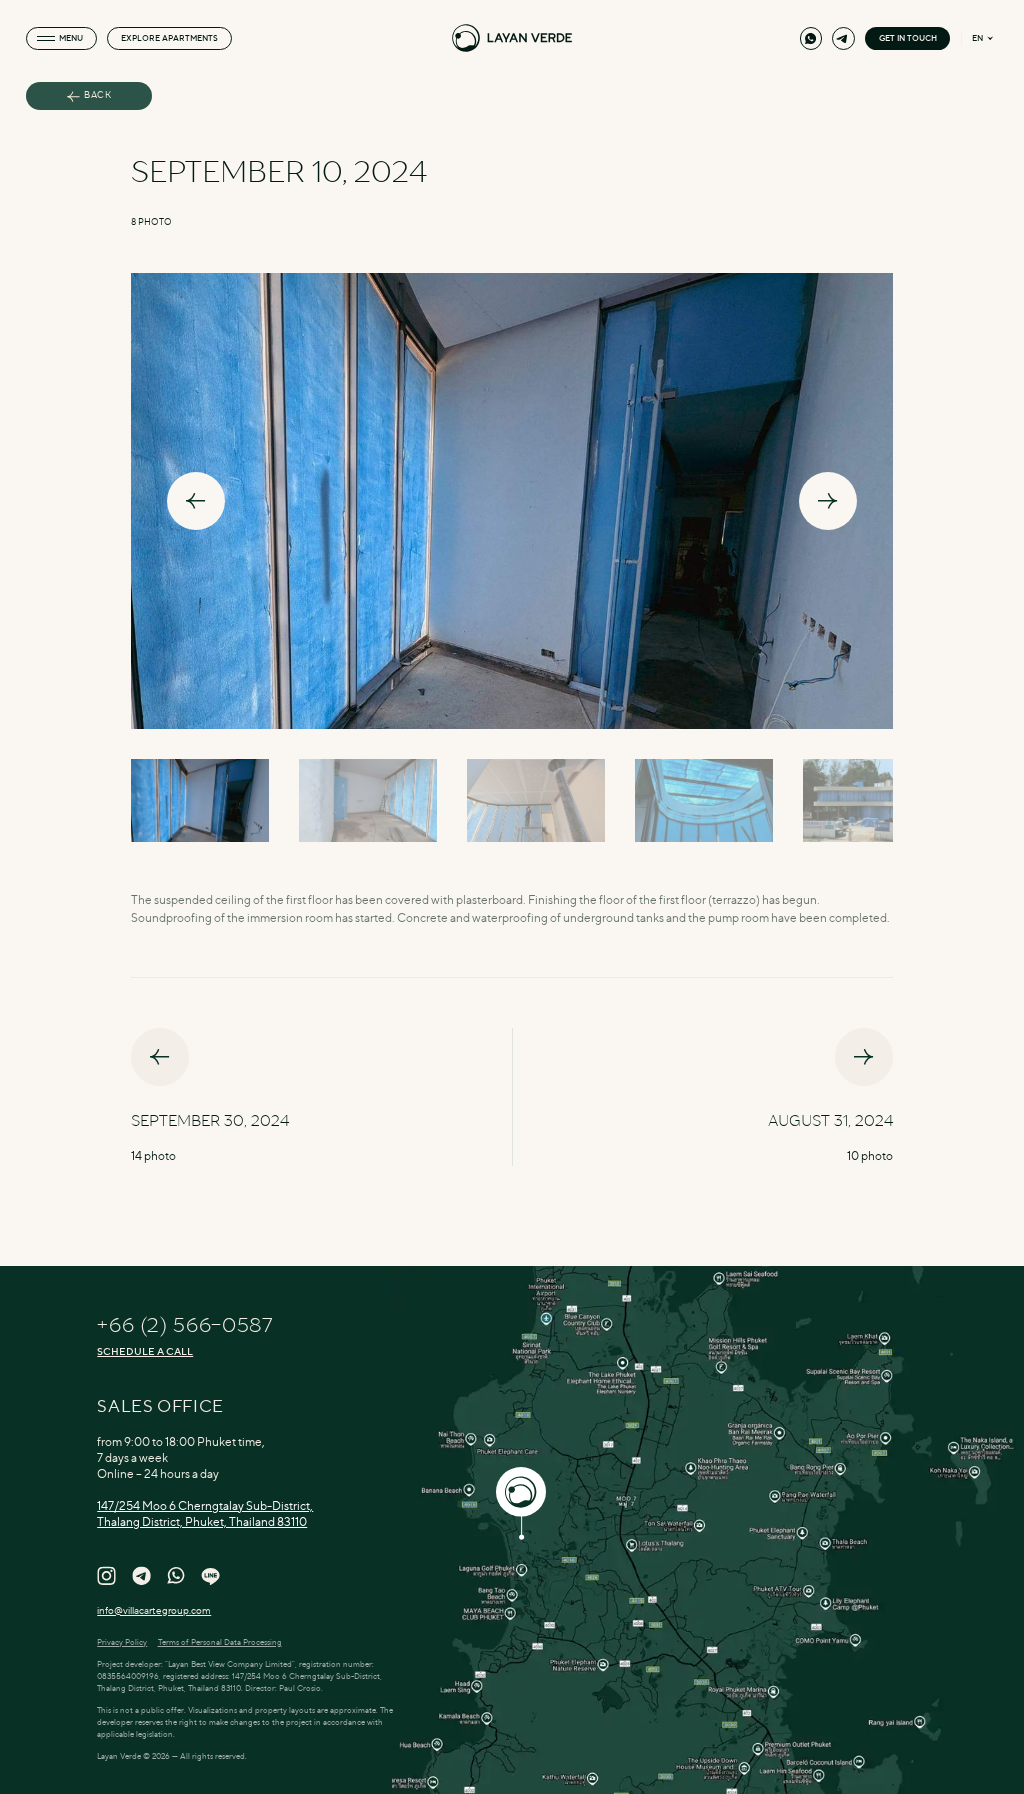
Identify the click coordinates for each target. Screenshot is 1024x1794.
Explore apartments (169, 38)
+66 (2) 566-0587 (184, 1325)
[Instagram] (106, 1575)
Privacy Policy (122, 1642)
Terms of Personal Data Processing (220, 1642)
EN (977, 38)
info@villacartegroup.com (154, 1610)
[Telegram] (843, 38)
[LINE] (210, 1575)
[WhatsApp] (811, 38)
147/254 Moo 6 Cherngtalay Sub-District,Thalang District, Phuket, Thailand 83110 (205, 1514)
